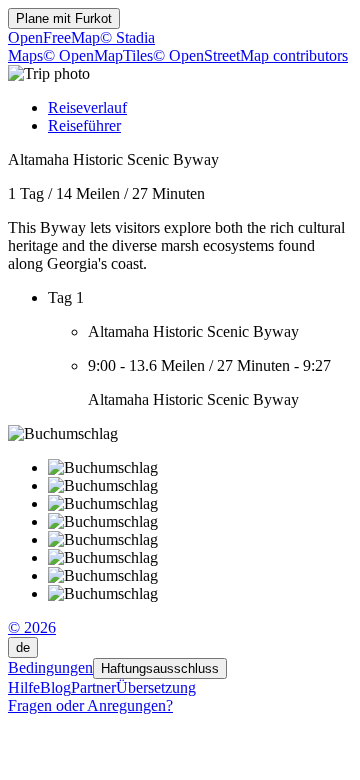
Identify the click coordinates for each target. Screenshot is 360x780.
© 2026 (32, 627)
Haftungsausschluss (160, 668)
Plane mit (64, 18)
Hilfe (24, 687)
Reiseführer (84, 125)
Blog (55, 687)
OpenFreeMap (54, 37)
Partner (93, 687)
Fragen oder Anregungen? (90, 705)
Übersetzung (156, 687)
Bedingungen (50, 667)
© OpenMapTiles (98, 55)
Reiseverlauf (87, 107)
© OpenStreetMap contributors (250, 55)
